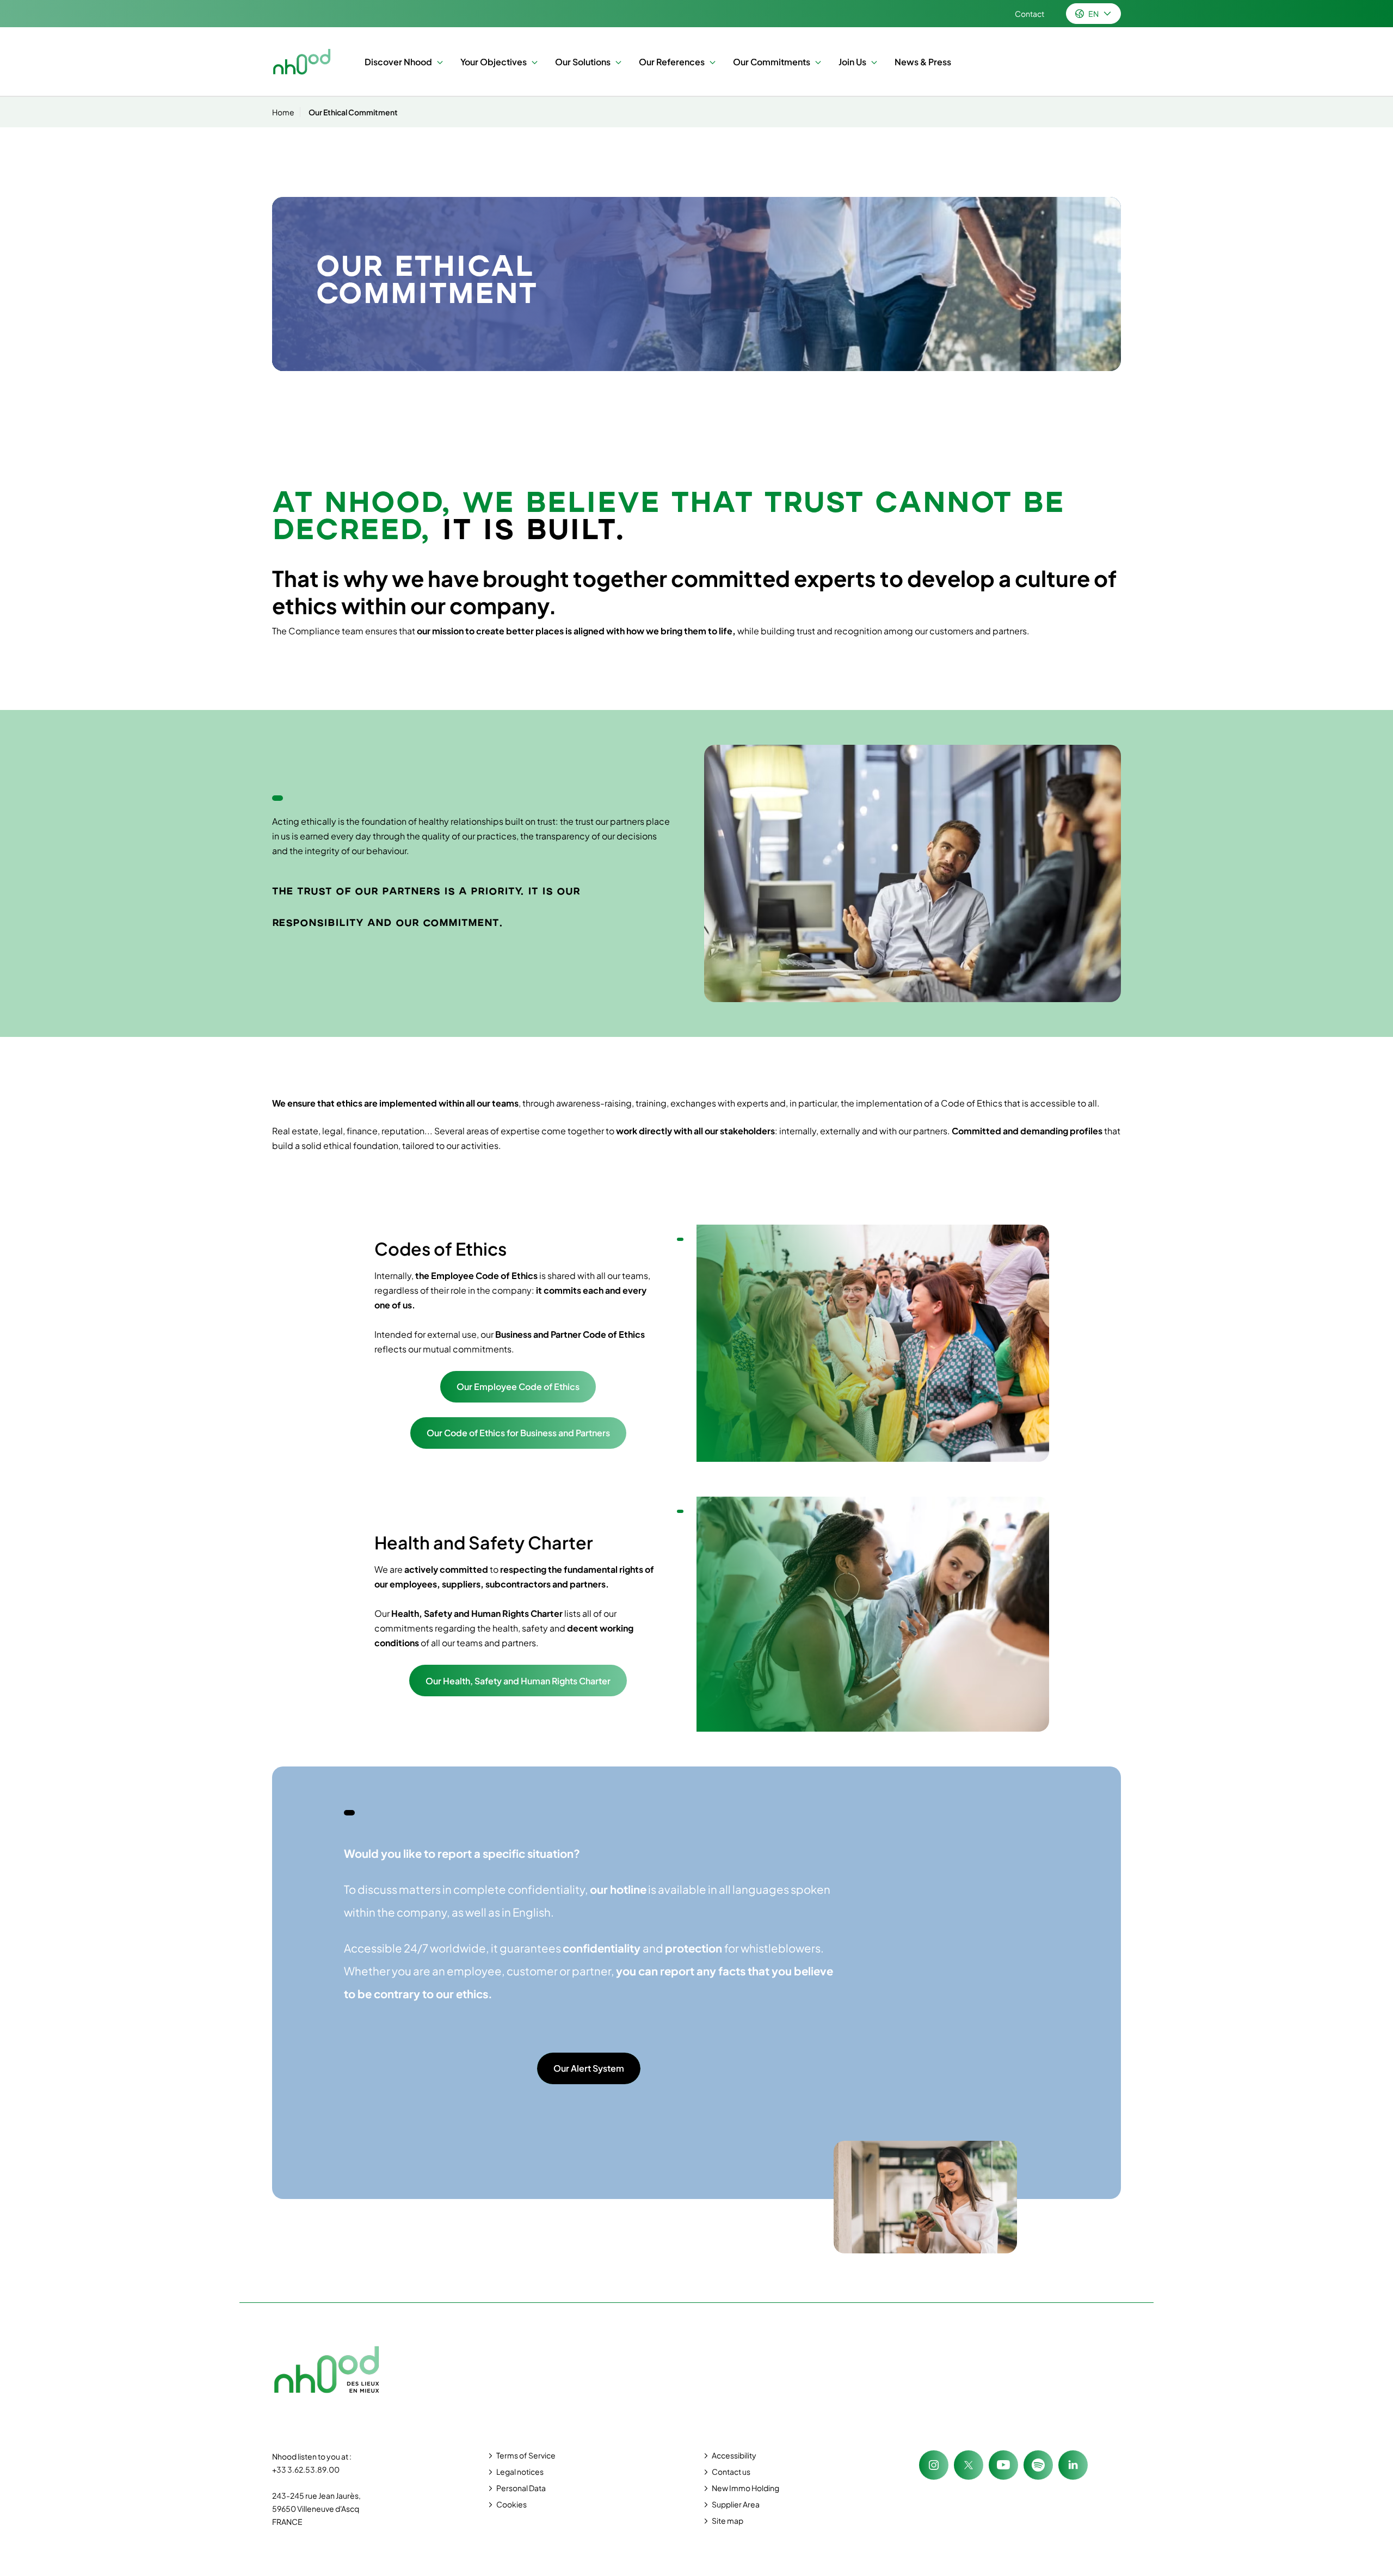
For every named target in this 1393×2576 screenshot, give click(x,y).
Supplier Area (736, 2504)
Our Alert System (589, 2068)
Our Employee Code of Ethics (518, 1386)
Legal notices (520, 2472)
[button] (437, 62)
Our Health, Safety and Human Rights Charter (518, 1681)
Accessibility (734, 2455)
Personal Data (521, 2488)
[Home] (302, 62)
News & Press (923, 62)
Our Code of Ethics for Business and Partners (518, 1433)
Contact (1030, 14)
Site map (728, 2521)
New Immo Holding (745, 2488)
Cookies (511, 2504)
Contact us (731, 2472)
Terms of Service (526, 2455)
